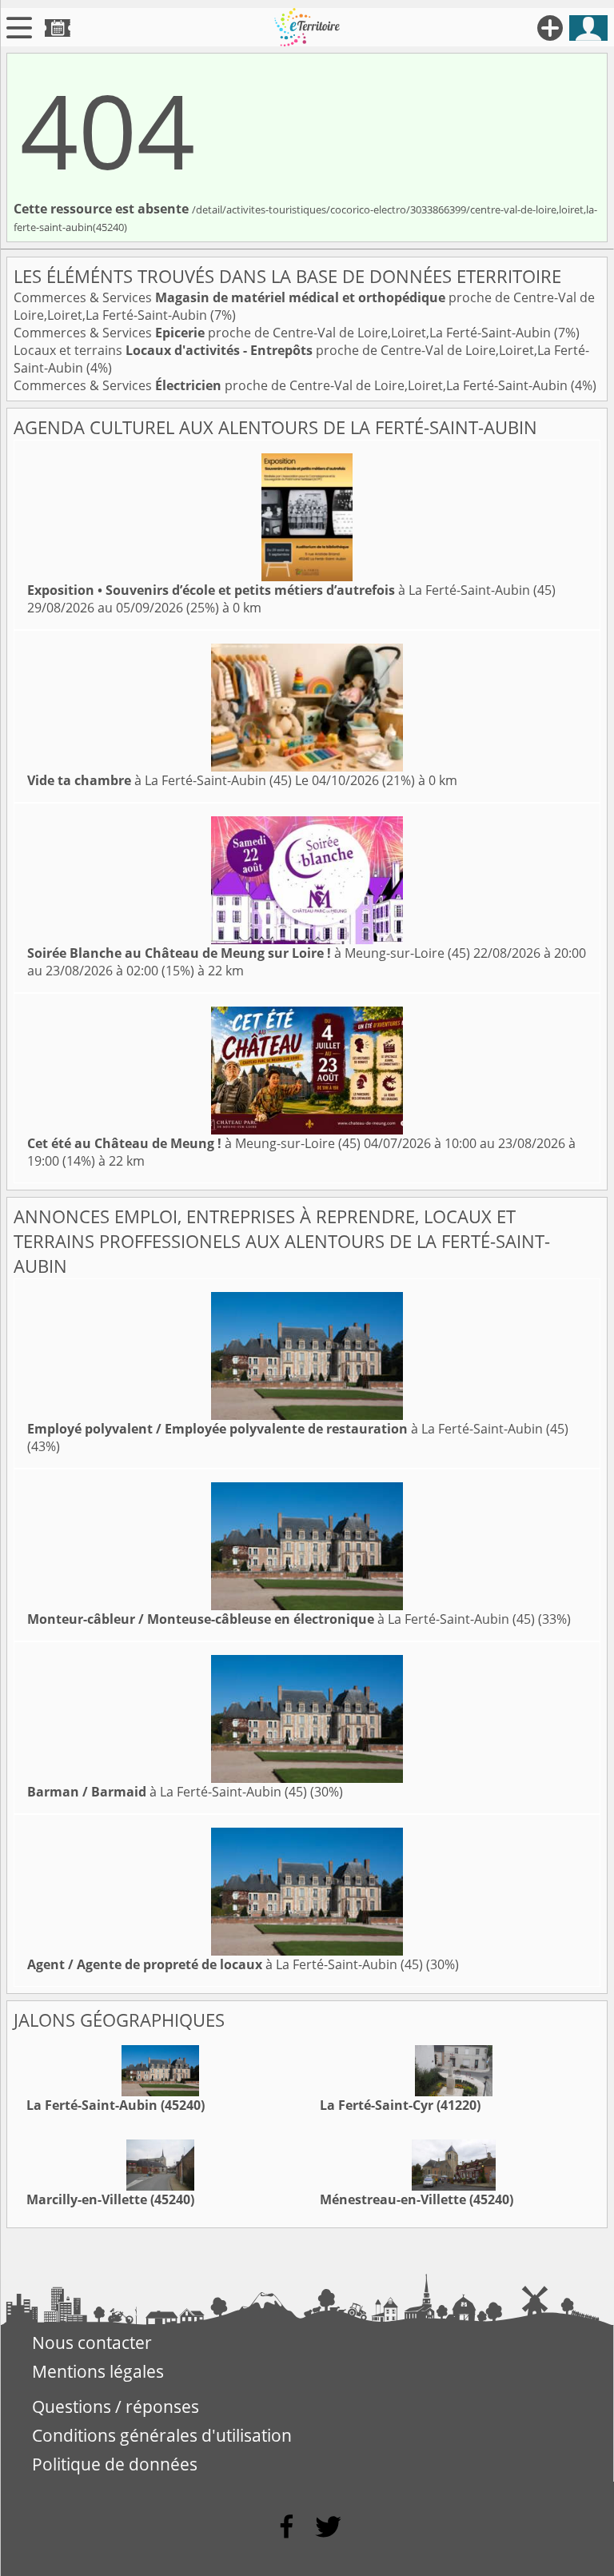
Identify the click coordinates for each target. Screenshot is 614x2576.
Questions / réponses (116, 2407)
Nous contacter (92, 2343)
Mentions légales (98, 2371)
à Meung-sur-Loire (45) (249, 953)
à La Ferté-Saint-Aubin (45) (291, 590)
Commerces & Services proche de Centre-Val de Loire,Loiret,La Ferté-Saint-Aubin (284, 333)
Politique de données (115, 2464)
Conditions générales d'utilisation (162, 2435)
